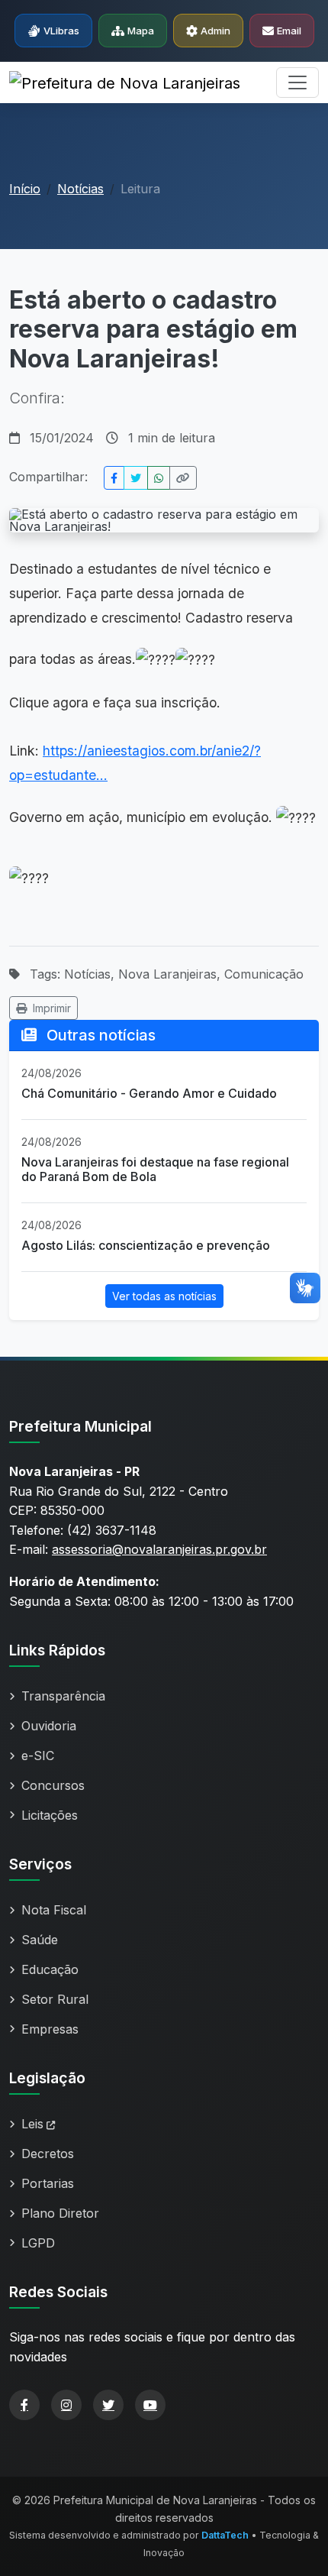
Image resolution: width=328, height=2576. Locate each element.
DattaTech (225, 2535)
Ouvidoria (49, 1726)
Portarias (48, 2183)
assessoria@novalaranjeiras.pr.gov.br (159, 1549)
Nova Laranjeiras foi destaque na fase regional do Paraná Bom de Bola (155, 1169)
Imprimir (52, 1008)
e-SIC (38, 1756)
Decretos (48, 2154)
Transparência (63, 1696)
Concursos (53, 1785)
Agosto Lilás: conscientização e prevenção (146, 1245)
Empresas (50, 2029)
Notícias (80, 189)
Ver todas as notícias (164, 1296)
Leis (32, 2124)
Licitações (50, 1815)
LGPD (38, 2243)
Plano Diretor (60, 2213)
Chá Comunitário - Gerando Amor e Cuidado (149, 1093)
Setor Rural (55, 1999)
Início (25, 189)
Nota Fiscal (54, 1910)
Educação (50, 1969)
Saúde (40, 1940)
